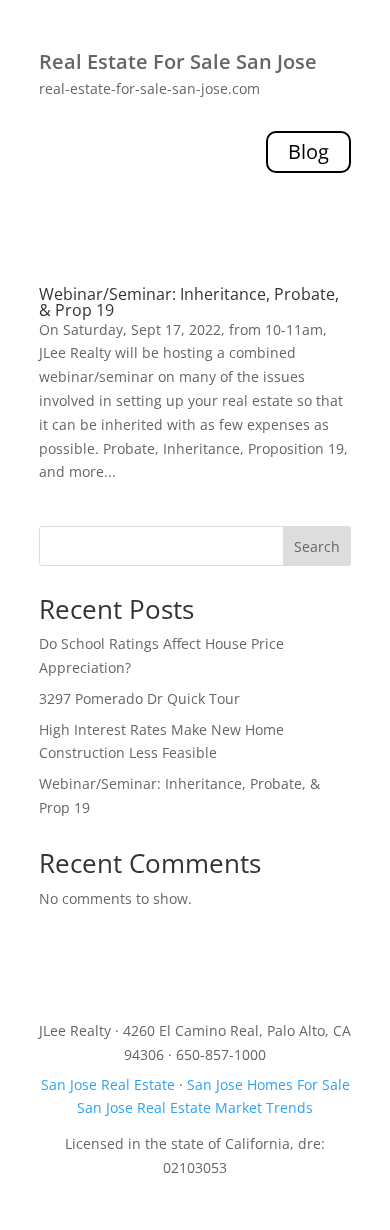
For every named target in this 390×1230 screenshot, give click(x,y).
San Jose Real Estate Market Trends (195, 1107)
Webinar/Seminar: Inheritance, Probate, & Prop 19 (189, 302)
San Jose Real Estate (108, 1084)
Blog (308, 151)
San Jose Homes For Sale (268, 1084)
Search (317, 546)
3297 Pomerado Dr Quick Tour (139, 698)
